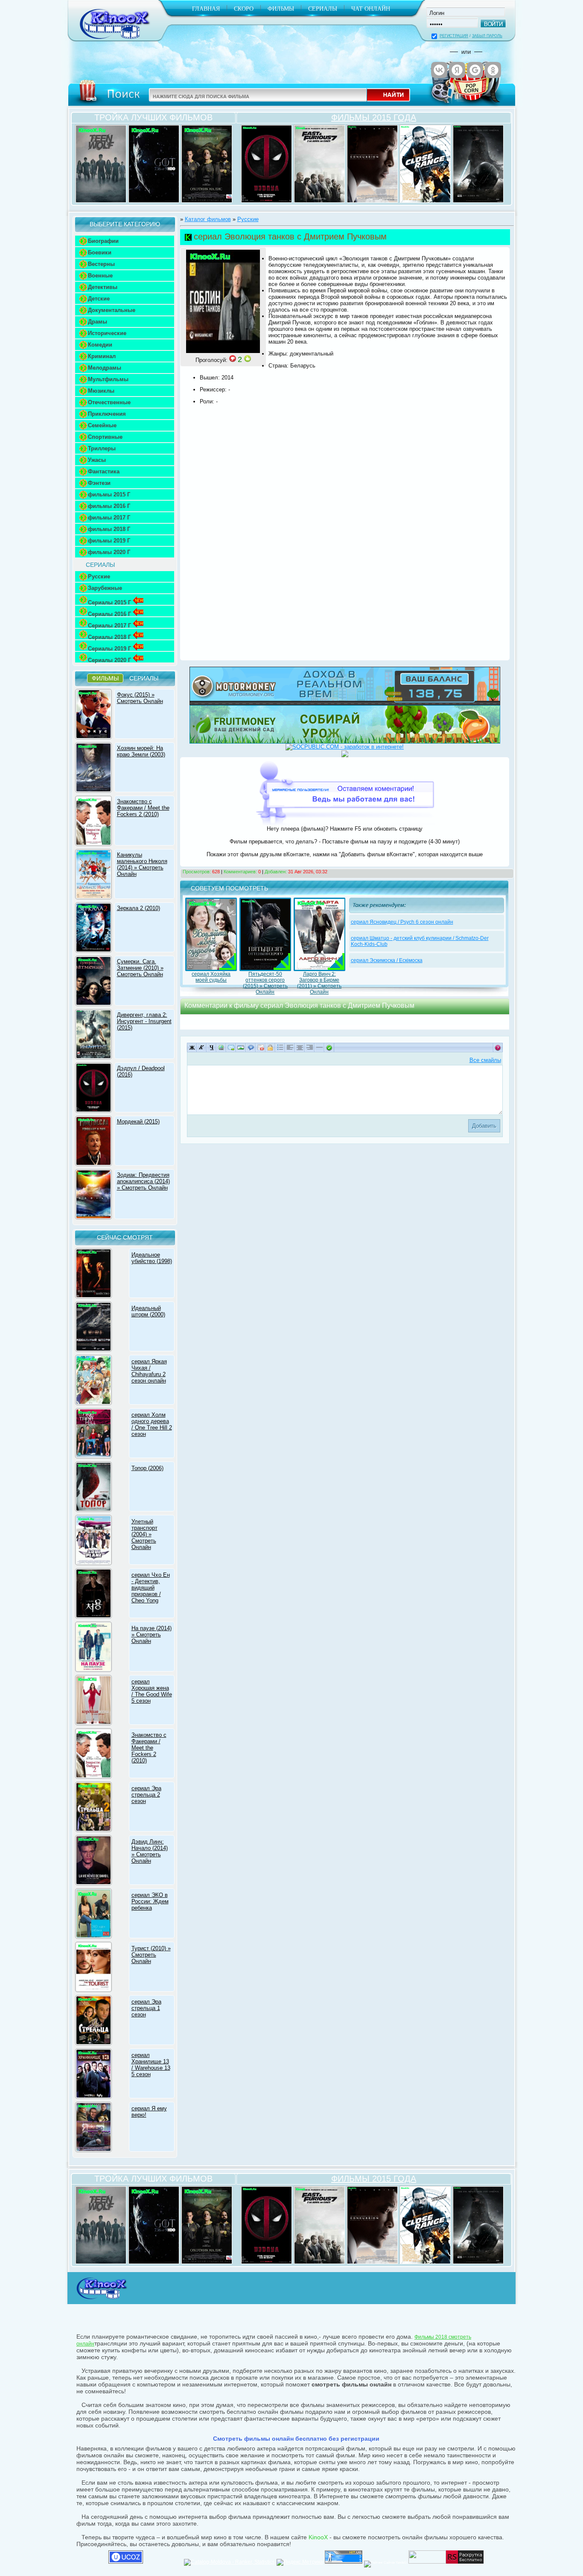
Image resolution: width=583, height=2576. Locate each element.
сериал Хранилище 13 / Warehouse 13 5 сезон (151, 2065)
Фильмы (281, 9)
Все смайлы (485, 1060)
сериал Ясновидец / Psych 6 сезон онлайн (402, 922)
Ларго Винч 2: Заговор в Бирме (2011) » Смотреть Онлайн (319, 983)
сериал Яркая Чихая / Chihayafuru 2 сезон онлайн (149, 1371)
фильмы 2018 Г (109, 529)
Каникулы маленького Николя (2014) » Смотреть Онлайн (142, 864)
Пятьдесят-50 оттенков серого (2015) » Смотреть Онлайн (265, 983)
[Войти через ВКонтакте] (439, 70)
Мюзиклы (101, 391)
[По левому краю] (290, 1047)
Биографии (103, 241)
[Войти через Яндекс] (457, 70)
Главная (206, 9)
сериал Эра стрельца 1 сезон (146, 2008)
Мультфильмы (108, 379)
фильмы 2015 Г (109, 494)
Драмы (98, 322)
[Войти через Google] (475, 70)
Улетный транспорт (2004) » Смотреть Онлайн (144, 1534)
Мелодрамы (105, 368)
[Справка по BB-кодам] (498, 1047)
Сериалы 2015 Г (109, 602)
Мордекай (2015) (138, 1122)
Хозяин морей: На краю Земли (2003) (141, 751)
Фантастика (104, 471)
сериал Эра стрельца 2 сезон (146, 1795)
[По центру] (300, 1047)
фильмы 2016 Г (109, 506)
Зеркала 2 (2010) (138, 908)
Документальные (112, 310)
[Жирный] (192, 1047)
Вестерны (101, 264)
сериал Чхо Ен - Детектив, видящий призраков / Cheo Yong (151, 1588)
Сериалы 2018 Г (109, 637)
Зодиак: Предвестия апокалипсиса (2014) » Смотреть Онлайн (143, 1181)
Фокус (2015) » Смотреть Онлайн (140, 698)
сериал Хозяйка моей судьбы (211, 977)
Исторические (107, 333)
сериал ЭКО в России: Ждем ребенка (150, 1901)
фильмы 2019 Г (109, 541)
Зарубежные (105, 588)
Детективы (103, 287)
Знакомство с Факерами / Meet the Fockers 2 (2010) (143, 808)
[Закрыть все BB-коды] (329, 1047)
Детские (99, 299)
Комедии (100, 345)
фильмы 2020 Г (109, 552)
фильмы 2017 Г (109, 518)
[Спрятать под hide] (270, 1047)
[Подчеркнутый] (211, 1047)
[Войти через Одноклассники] (493, 70)
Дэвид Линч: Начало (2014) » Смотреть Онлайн (150, 1851)
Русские (99, 576)
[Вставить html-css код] (261, 1047)
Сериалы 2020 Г (109, 660)
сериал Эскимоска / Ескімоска (387, 960)
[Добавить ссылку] (221, 1047)
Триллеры (102, 448)
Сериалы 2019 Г (109, 649)
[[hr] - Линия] (319, 1047)
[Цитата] (251, 1047)
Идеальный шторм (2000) (148, 1311)
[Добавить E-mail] (231, 1047)
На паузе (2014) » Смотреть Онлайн (152, 1635)
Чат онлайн (371, 9)
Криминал (102, 356)
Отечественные (109, 402)
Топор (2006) (147, 1468)
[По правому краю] (310, 1047)
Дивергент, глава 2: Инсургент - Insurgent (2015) (144, 1021)
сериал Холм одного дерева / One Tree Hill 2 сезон (152, 1424)
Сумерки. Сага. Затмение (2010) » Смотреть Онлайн (140, 968)
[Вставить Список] (280, 1047)
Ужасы (97, 460)
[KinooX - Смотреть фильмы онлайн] (101, 2300)
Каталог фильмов (208, 219)
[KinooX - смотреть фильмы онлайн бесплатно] (113, 42)
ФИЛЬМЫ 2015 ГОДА (374, 117)
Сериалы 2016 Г (109, 614)
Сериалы (323, 9)
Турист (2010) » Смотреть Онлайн (151, 1955)
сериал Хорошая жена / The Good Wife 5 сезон (152, 1691)
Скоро (244, 9)
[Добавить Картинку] (241, 1047)
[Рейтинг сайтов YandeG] (385, 2563)
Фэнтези (99, 483)
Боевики (100, 252)
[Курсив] (202, 1047)
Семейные (102, 425)
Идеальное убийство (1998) (152, 1258)
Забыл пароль (487, 36)
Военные (100, 276)
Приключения (107, 414)
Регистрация (454, 36)
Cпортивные (105, 437)
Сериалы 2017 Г (109, 626)
